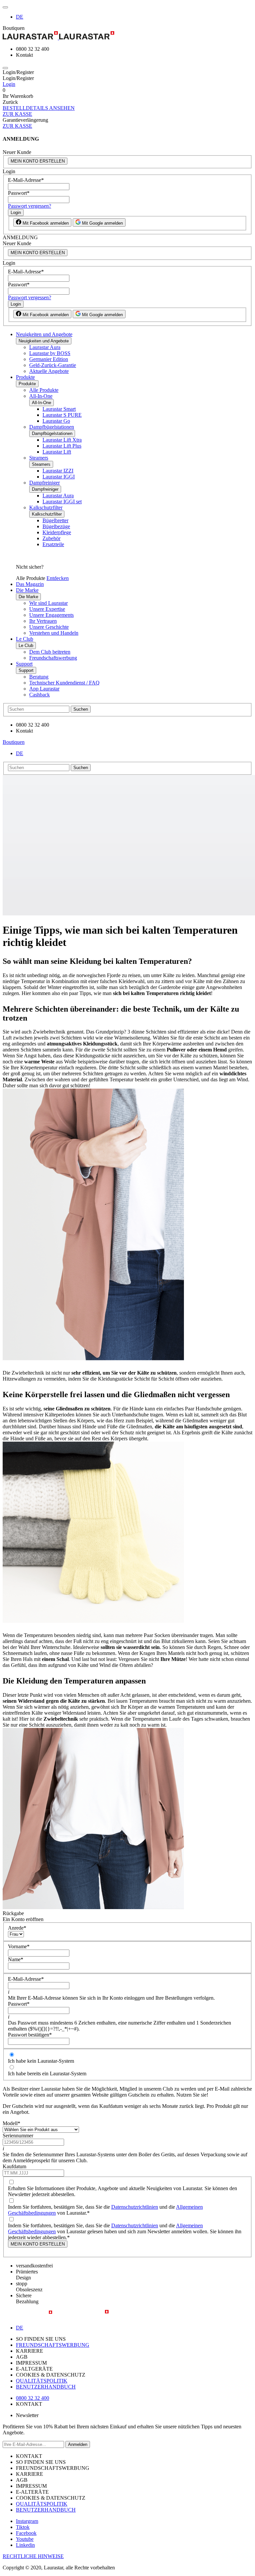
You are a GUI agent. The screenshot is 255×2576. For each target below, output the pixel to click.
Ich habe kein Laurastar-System (41, 2061)
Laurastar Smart (59, 409)
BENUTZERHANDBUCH (46, 2387)
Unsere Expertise (47, 609)
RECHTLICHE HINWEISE (33, 2556)
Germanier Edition (49, 359)
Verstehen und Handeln (54, 633)
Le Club (25, 639)
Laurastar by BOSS (50, 353)
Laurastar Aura (45, 347)
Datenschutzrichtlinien (135, 2207)
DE (20, 17)
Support (24, 664)
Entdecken (58, 578)
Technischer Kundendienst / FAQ (64, 683)
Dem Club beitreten (50, 652)
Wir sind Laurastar (48, 603)
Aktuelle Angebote (49, 371)
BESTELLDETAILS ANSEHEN (39, 108)
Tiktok (23, 2527)
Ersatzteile (53, 544)
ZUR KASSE (17, 114)
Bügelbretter (55, 520)
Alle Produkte (44, 390)
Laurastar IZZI (58, 471)
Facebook (26, 2533)
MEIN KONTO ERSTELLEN (38, 161)
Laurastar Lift (57, 452)
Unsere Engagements (51, 615)
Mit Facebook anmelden (45, 223)
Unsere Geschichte (49, 627)
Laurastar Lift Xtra (62, 440)
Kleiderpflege (57, 532)
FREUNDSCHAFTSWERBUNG (53, 2345)
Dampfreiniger (44, 483)
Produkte (25, 377)
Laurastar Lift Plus (62, 446)
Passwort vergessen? (30, 206)
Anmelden (78, 2444)
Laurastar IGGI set (62, 501)
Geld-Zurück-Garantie (53, 365)
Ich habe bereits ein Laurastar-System (47, 2074)
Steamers (39, 458)
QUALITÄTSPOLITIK (42, 2381)
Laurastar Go (56, 421)
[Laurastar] (127, 36)
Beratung (39, 677)
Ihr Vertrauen (43, 621)
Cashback (40, 695)
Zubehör (51, 538)
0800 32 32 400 (33, 2398)
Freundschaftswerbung (53, 658)
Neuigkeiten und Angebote (44, 334)
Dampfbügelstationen (52, 427)
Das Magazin (30, 584)
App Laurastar (44, 689)
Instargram (27, 2521)
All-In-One (41, 396)
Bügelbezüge (56, 526)
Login (9, 84)
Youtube (25, 2539)
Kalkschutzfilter (46, 507)
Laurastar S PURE (62, 415)
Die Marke (27, 590)
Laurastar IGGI (59, 477)
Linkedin (25, 2545)
